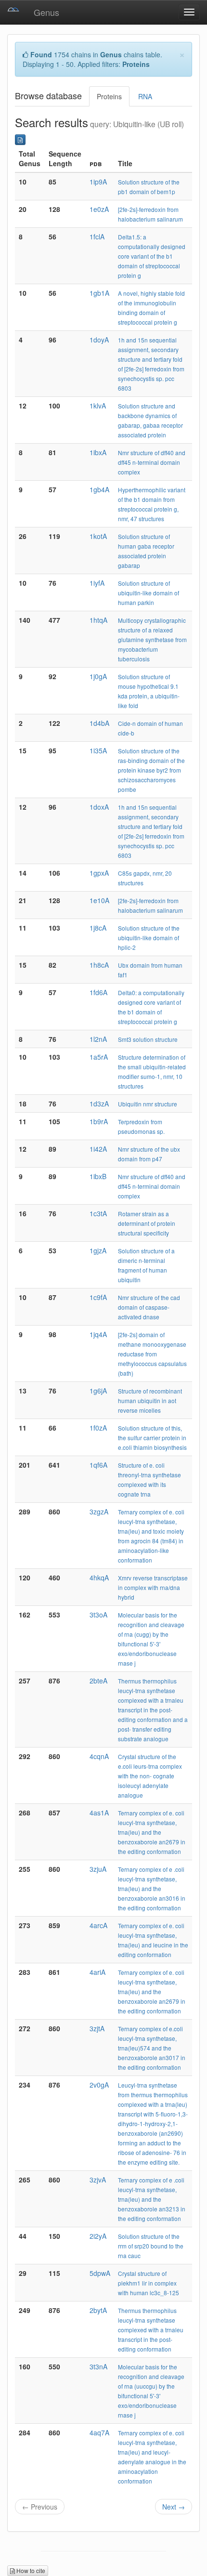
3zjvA (98, 2180)
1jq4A (98, 1334)
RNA (145, 96)
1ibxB (98, 1176)
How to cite (30, 2570)
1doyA (99, 340)
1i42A (98, 1149)
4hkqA (99, 1577)
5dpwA (100, 2273)
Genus (46, 12)
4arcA (98, 1925)
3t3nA (98, 2366)
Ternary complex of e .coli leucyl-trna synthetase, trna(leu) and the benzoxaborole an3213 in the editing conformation (152, 2199)
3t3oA (98, 1615)
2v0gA (99, 2085)
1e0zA (99, 209)
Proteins (109, 96)
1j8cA (98, 928)
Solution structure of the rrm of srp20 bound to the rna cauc (151, 2246)
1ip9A (98, 182)
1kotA (98, 536)
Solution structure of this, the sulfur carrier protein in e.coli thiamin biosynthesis (152, 1438)
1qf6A (98, 1465)
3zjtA (97, 2028)
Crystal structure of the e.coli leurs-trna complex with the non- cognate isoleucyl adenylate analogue (150, 1776)
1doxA (99, 807)
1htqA (98, 620)
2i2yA (98, 2236)
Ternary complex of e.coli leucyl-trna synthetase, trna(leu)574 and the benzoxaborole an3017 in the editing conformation (152, 2048)
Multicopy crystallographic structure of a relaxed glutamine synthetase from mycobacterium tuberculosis (152, 639)
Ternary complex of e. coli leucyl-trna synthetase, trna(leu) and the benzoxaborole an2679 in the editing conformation (152, 1832)
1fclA (97, 237)
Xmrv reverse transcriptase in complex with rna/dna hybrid (153, 1587)
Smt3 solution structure (148, 1039)
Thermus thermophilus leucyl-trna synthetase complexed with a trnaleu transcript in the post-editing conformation (151, 2330)
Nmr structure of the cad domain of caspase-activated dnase (149, 1307)
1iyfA (97, 583)
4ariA (97, 1972)
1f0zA (98, 1428)
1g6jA (98, 1391)
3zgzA (99, 1511)
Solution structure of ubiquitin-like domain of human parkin (149, 593)
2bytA (98, 2310)
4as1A (99, 1813)
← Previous (40, 2507)
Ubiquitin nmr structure (148, 1104)
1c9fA (98, 1297)
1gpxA (99, 873)
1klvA (98, 406)
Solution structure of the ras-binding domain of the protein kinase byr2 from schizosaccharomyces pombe (151, 770)
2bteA (98, 1681)
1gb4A (99, 489)
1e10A (99, 900)
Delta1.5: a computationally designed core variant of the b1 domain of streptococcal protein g (152, 256)
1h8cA (99, 965)
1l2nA (98, 1039)
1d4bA (99, 723)
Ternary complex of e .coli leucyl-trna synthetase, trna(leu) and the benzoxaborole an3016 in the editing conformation (152, 1888)
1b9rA (99, 1121)
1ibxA (98, 452)
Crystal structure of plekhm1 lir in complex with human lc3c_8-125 (149, 2283)
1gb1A (99, 293)
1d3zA (99, 1104)
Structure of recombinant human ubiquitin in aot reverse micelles (150, 1400)
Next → (174, 2507)
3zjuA (98, 1869)
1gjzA (98, 1250)
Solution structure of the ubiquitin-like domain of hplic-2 (149, 938)
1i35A (98, 750)
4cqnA (99, 1756)
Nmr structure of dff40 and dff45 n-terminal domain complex (152, 462)
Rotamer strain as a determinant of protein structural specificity (147, 1223)
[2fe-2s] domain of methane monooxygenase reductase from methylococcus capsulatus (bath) (152, 1354)
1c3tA (98, 1213)
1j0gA (98, 676)
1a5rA (99, 1057)
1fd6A (98, 992)
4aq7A (99, 2432)
